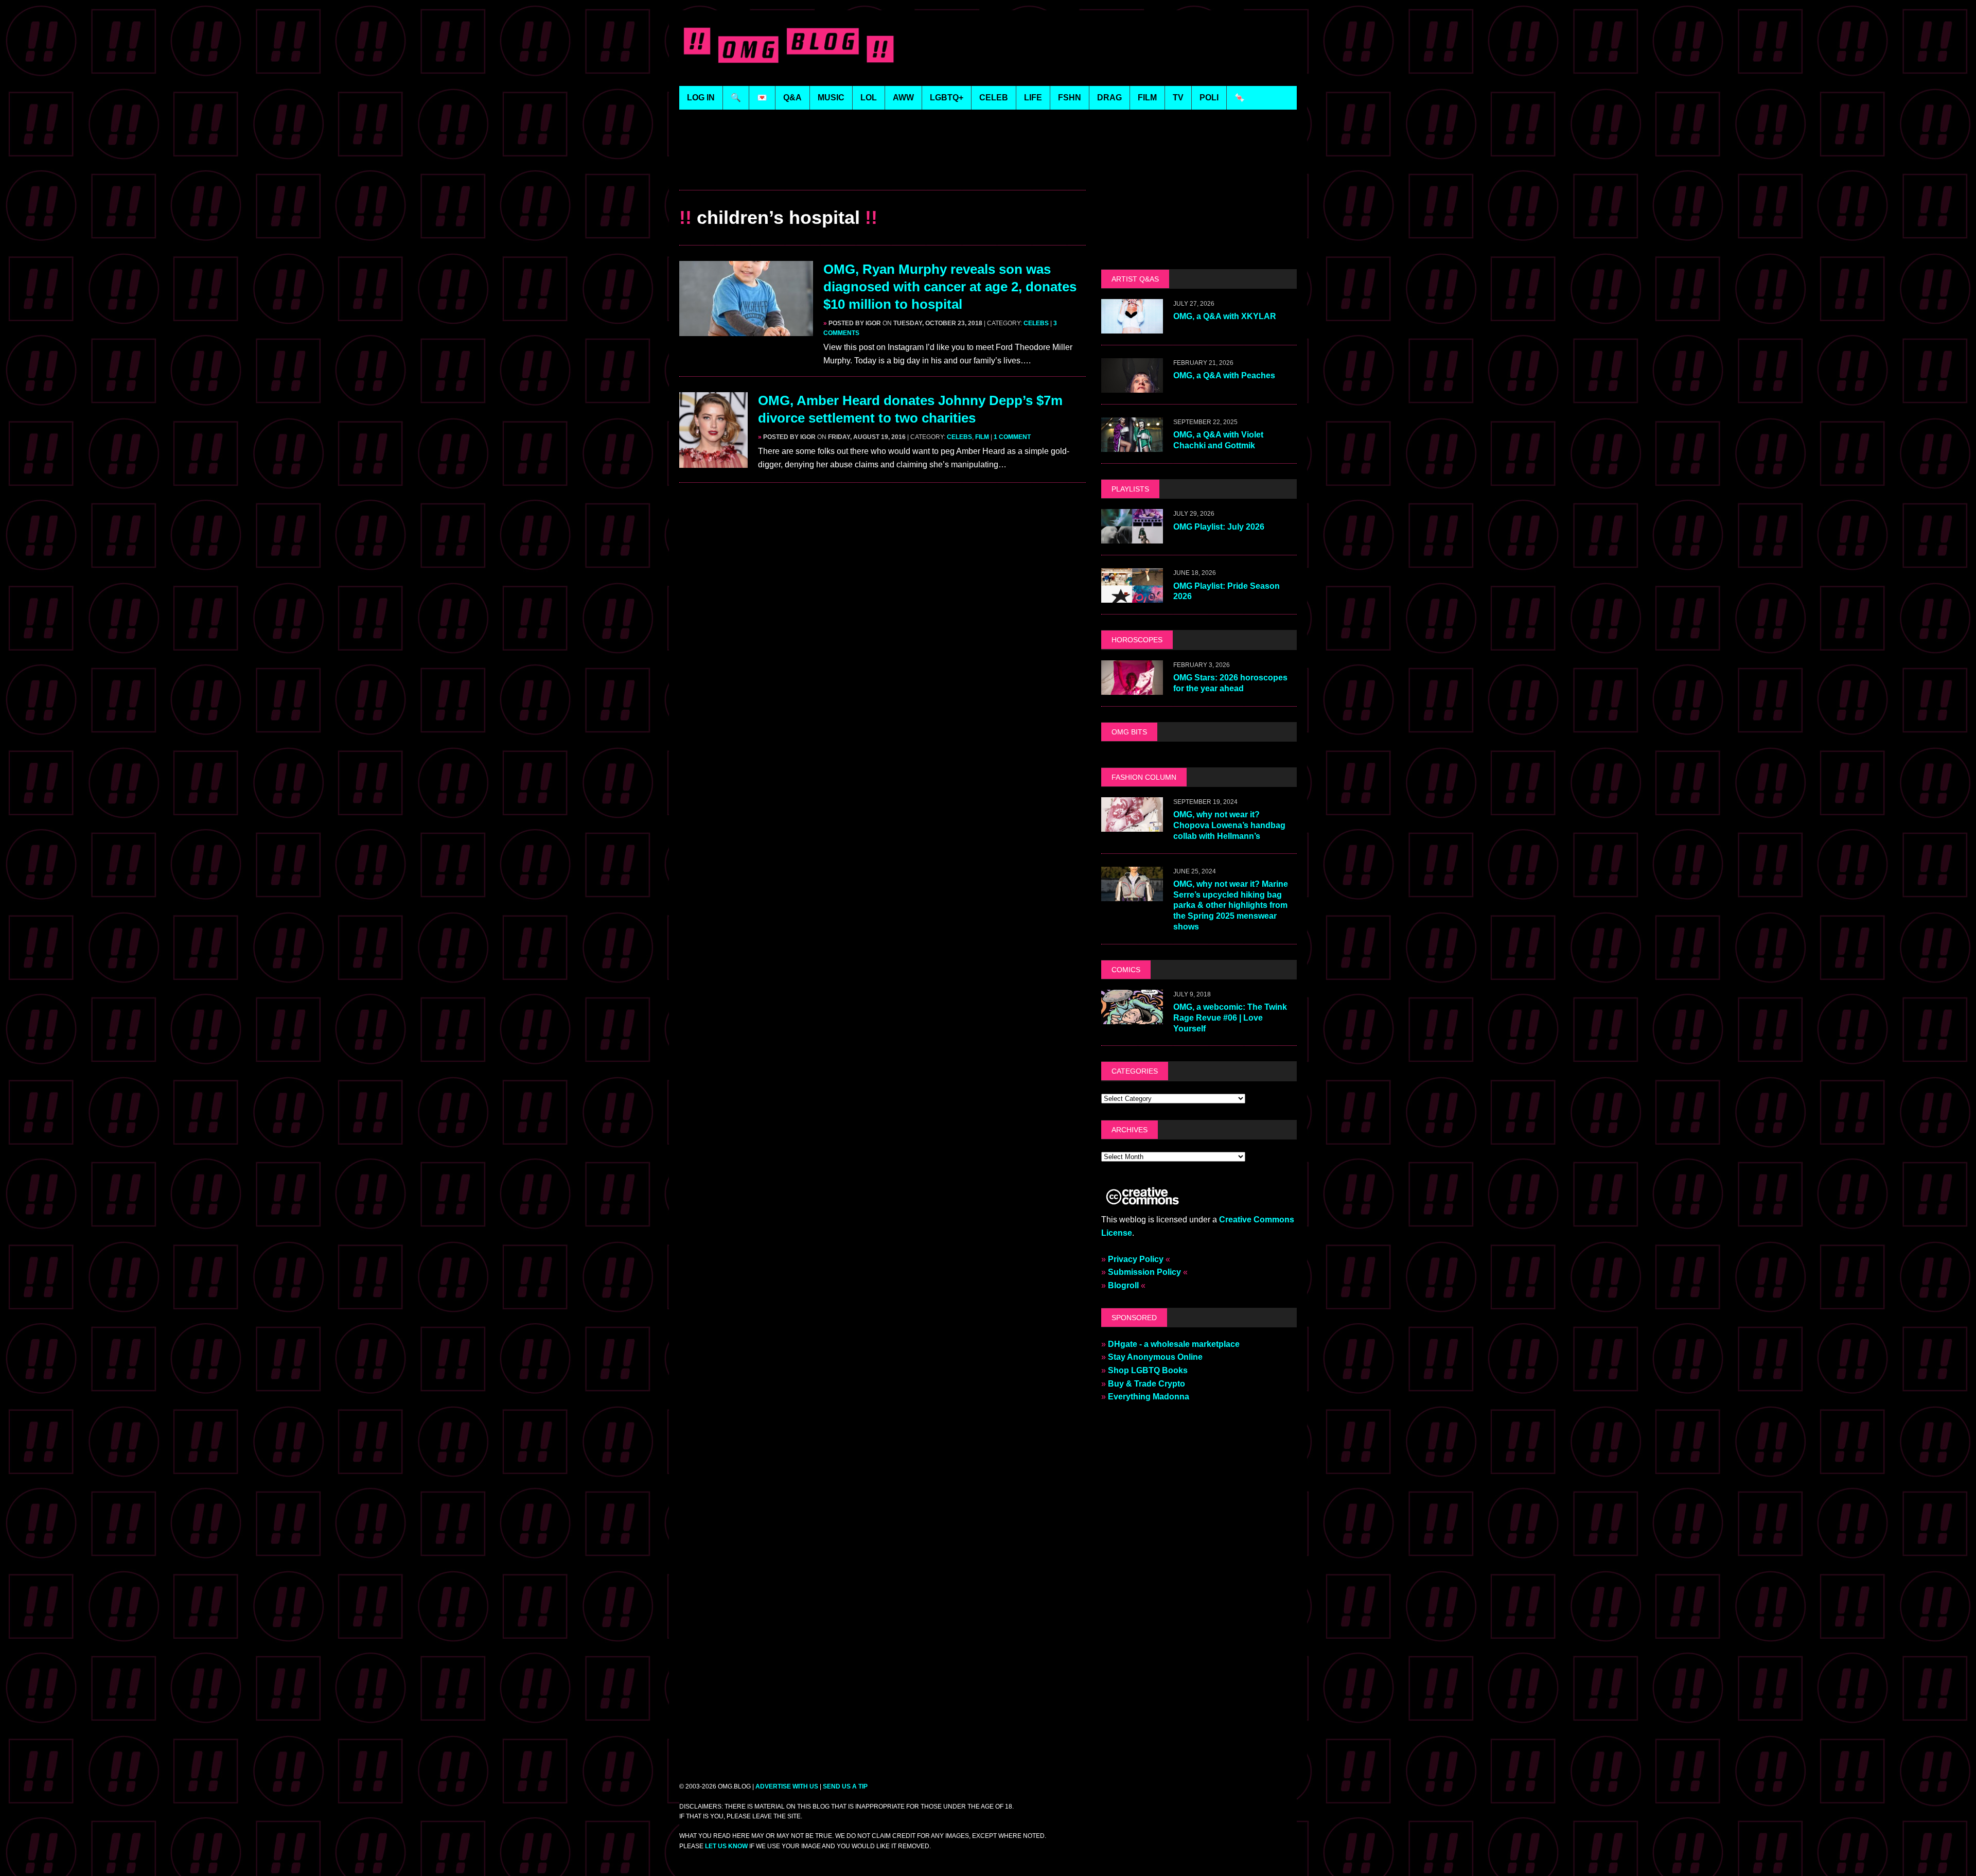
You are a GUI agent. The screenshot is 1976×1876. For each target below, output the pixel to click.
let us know (726, 1846)
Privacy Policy (1136, 1259)
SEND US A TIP (845, 1786)
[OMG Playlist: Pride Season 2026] (1132, 596)
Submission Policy (1144, 1272)
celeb (994, 98)
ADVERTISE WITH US (787, 1786)
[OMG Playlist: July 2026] (1132, 537)
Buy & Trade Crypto (1146, 1384)
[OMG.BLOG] (789, 43)
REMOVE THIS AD (883, 168)
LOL (869, 98)
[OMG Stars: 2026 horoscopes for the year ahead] (1132, 688)
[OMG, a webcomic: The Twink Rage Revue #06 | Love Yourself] (1132, 1017)
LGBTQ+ (947, 98)
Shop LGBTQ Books (1148, 1370)
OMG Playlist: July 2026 (1219, 527)
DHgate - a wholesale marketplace (1174, 1344)
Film (982, 437)
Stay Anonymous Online (1155, 1357)
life (1033, 98)
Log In (701, 98)
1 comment (1012, 437)
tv (1178, 98)
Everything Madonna (1149, 1397)
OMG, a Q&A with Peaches (1224, 375)
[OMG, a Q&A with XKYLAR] (1132, 327)
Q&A (792, 98)
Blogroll (1123, 1285)
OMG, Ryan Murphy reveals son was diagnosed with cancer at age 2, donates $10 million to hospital (950, 287)
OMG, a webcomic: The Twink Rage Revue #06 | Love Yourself (1230, 1018)
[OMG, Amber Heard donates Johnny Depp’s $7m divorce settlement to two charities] (713, 461)
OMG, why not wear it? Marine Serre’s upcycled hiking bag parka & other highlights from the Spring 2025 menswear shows (1231, 905)
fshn (1070, 98)
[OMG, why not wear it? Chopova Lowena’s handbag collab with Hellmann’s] (1132, 825)
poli (1209, 98)
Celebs (1036, 323)
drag (1109, 98)
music (831, 98)
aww (903, 98)
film (1147, 98)
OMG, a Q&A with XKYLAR (1225, 316)
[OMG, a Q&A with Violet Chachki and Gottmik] (1132, 445)
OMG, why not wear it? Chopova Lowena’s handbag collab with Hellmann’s (1229, 825)
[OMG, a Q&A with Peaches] (1132, 386)
